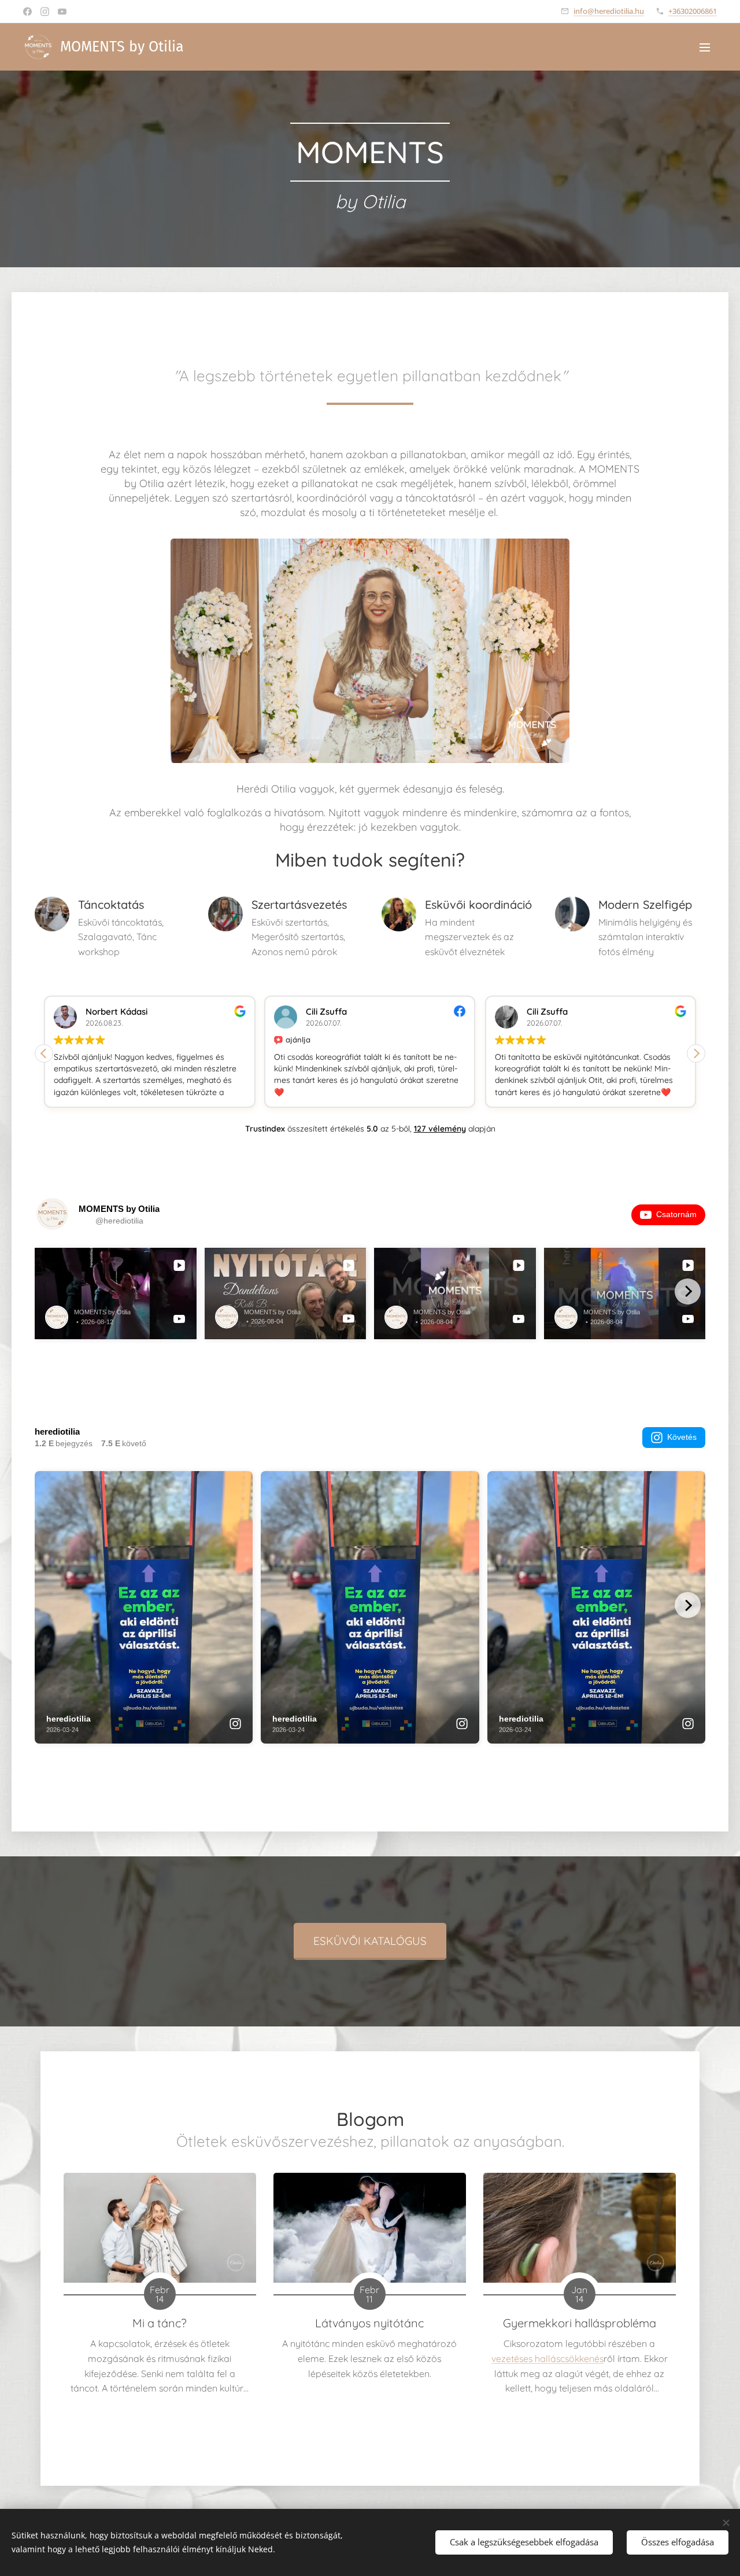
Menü (708, 47)
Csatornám (676, 1214)
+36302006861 (693, 11)
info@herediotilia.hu (609, 11)
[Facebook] (27, 12)
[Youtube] (62, 12)
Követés (682, 1437)
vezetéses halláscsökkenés (547, 2358)
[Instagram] (45, 12)
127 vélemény (440, 1129)
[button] (696, 1053)
